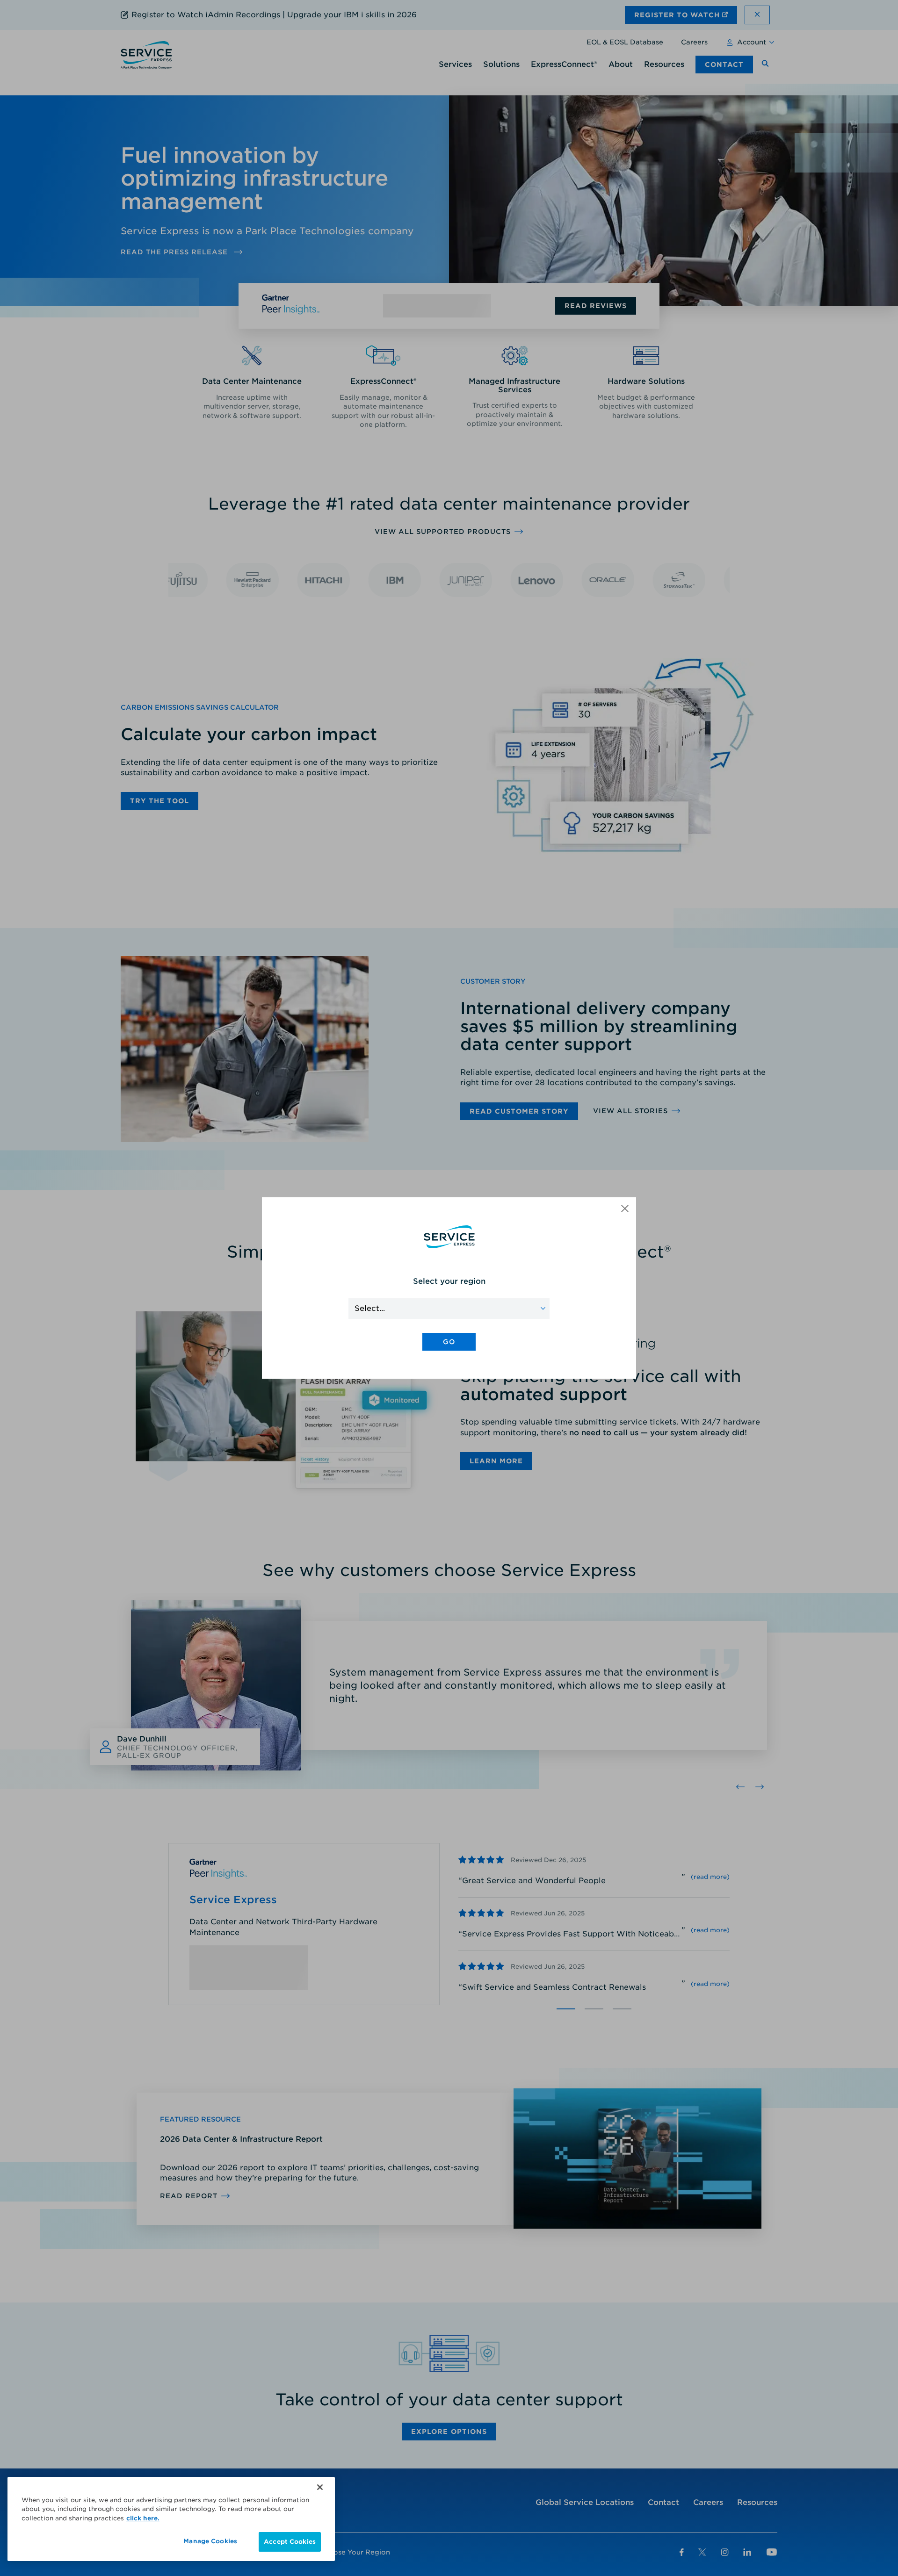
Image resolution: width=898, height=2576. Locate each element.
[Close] (320, 2487)
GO (449, 1342)
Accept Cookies (290, 2542)
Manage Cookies (210, 2541)
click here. (143, 2518)
